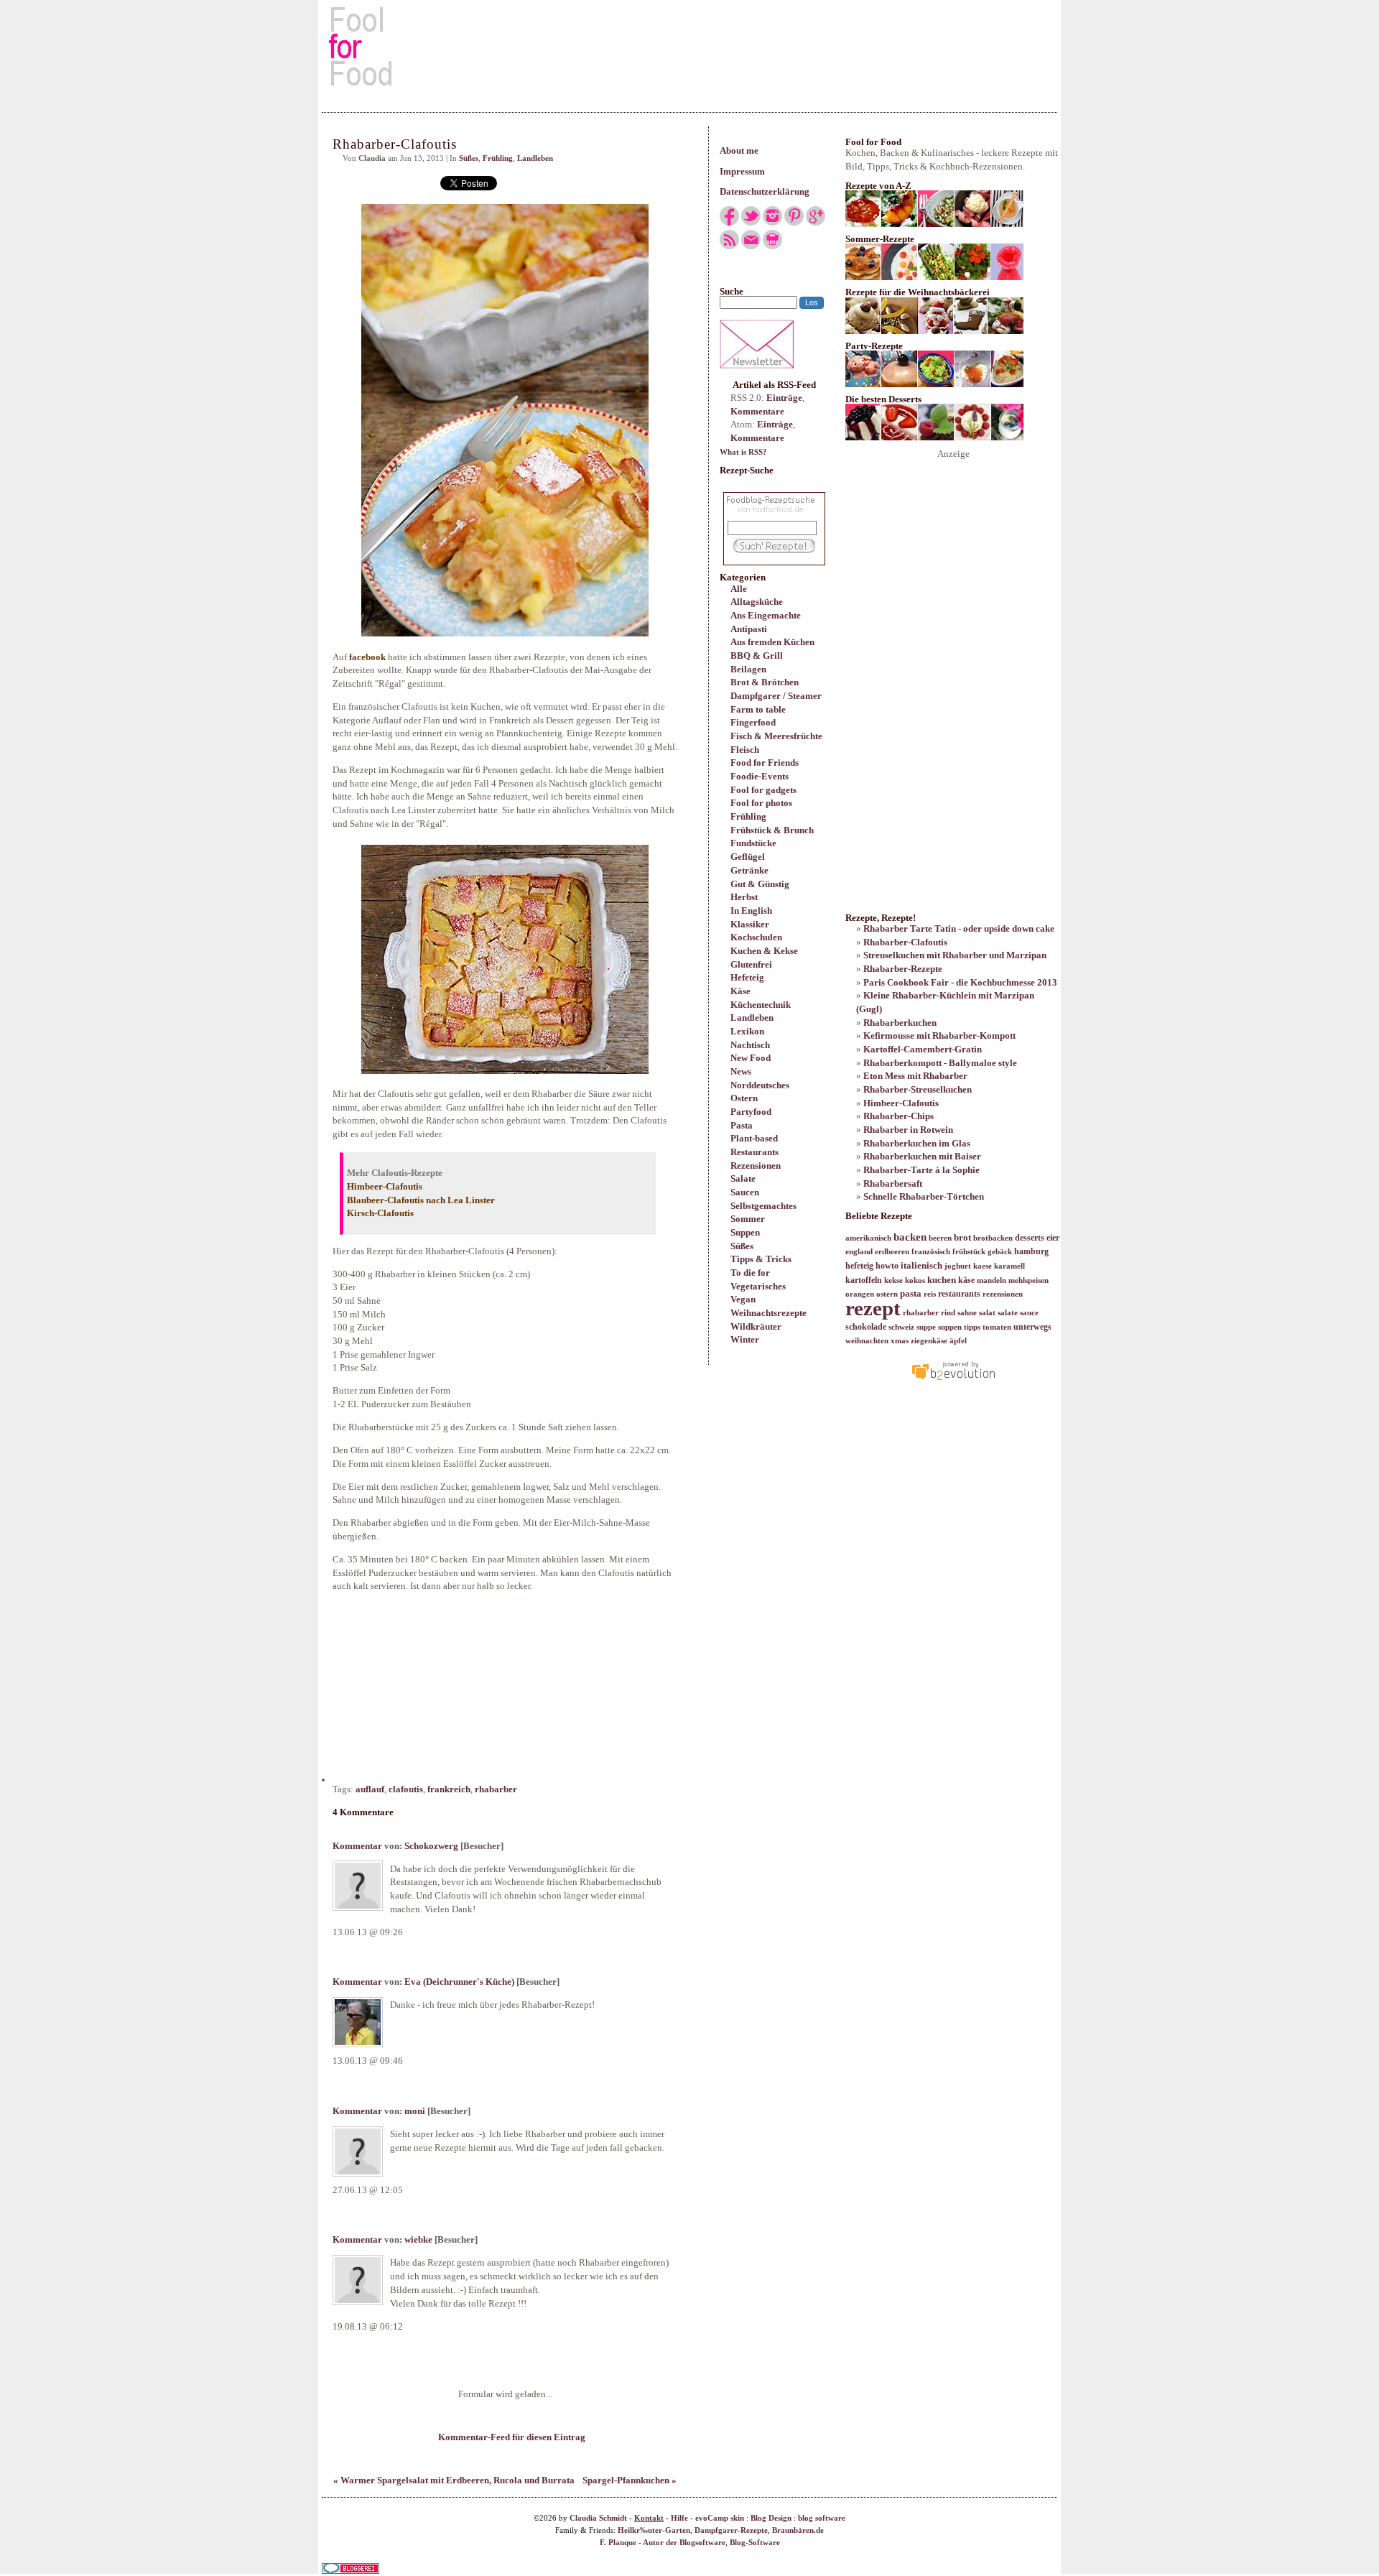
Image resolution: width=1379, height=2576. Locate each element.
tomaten (997, 1327)
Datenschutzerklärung (765, 191)
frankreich (449, 1789)
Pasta (742, 1125)
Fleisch (745, 750)
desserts (1030, 1238)
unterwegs (1032, 1327)
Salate (743, 1178)
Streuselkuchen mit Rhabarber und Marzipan (955, 955)
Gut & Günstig (760, 884)
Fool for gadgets (763, 790)
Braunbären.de (798, 2530)
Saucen (745, 1192)
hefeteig (859, 1266)
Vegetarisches (758, 1286)
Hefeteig (747, 977)
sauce (1029, 1313)
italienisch (921, 1265)
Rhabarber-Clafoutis (905, 942)
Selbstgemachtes (763, 1206)
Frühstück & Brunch (772, 830)
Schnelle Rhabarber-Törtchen (924, 1196)
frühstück (969, 1252)
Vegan (743, 1299)
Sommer (748, 1219)
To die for (750, 1273)
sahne (967, 1313)
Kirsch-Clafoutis (380, 1213)
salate (1008, 1313)
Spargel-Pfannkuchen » (630, 2480)
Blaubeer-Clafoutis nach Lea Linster (421, 1200)
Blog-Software (755, 2543)
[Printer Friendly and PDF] (772, 246)
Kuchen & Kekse (764, 951)
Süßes (742, 1246)
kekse (893, 1280)
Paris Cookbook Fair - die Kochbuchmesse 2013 (960, 982)
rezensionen (1003, 1294)
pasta (911, 1293)
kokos (915, 1280)
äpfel (958, 1341)
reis (930, 1294)
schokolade (866, 1327)
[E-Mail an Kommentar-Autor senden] (511, 1846)
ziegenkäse (929, 1341)
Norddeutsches (760, 1085)
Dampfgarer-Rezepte (731, 2530)
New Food (751, 1058)
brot (962, 1237)
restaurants (959, 1294)
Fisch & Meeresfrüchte (776, 736)
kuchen (942, 1280)
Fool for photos (761, 803)
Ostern (744, 1098)
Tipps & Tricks (761, 1259)
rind (948, 1313)
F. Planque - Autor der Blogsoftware (663, 2543)
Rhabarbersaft (893, 1183)
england (859, 1252)
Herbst (744, 897)
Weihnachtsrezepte (769, 1313)
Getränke (749, 870)
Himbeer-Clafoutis (385, 1186)
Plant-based (754, 1138)
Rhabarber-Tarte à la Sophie (921, 1170)
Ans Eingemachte (766, 615)
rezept (873, 1308)
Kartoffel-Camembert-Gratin (923, 1049)
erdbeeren (892, 1252)
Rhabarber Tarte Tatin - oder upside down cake (959, 928)
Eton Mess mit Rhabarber (915, 1076)
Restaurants (754, 1152)
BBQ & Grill (757, 655)
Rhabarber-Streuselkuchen (918, 1089)
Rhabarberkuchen (900, 1023)
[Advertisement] (689, 46)
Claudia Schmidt (598, 2518)
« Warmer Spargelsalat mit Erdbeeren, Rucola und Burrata (454, 2480)
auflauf (370, 1789)
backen (910, 1237)
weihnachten (867, 1341)
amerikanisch (868, 1238)
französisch (931, 1252)
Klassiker (750, 924)
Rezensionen (756, 1166)
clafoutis (406, 1789)
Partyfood (751, 1112)
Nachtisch (750, 1045)
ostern (887, 1294)
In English (751, 911)
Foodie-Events (760, 776)
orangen (860, 1294)
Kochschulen (756, 937)
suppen (950, 1327)
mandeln (992, 1280)
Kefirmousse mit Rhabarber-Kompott (939, 1036)
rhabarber (496, 1789)
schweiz (901, 1327)
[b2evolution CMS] (953, 1380)
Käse (740, 991)
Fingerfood (753, 722)
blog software (822, 2518)
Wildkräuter (756, 1326)
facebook (368, 657)
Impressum (742, 171)
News (741, 1071)
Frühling (748, 816)
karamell (1009, 1266)
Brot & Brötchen (765, 682)
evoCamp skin (720, 2518)
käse (966, 1280)
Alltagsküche (757, 602)
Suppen (745, 1232)
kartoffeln (864, 1280)
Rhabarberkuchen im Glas (917, 1143)
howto (887, 1266)
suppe (926, 1327)
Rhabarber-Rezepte (903, 969)
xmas (900, 1341)
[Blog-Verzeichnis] (350, 2571)
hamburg (1031, 1251)
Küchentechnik (761, 1005)
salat (987, 1313)
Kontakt (649, 2518)
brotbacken (993, 1238)
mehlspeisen (1029, 1280)
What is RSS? (743, 452)
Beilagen (748, 669)
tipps (972, 1327)
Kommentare (757, 411)
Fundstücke (753, 843)
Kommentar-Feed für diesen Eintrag (511, 2437)
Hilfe (679, 2518)
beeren (940, 1238)
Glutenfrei (751, 964)
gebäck (1000, 1252)
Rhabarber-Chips (899, 1116)
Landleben (752, 1018)
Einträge (784, 398)
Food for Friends (765, 763)
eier (1053, 1238)
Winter (745, 1339)
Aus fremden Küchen (772, 642)
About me (739, 150)
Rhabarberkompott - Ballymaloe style (940, 1063)
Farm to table (758, 709)
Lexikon (747, 1031)
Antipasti (749, 629)
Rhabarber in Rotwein (908, 1130)
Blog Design (771, 2518)
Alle (739, 589)
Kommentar (357, 1846)
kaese (983, 1266)
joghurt (958, 1266)
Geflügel (748, 857)
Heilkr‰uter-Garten (654, 2530)
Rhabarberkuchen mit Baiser (922, 1156)
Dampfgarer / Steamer (776, 696)
